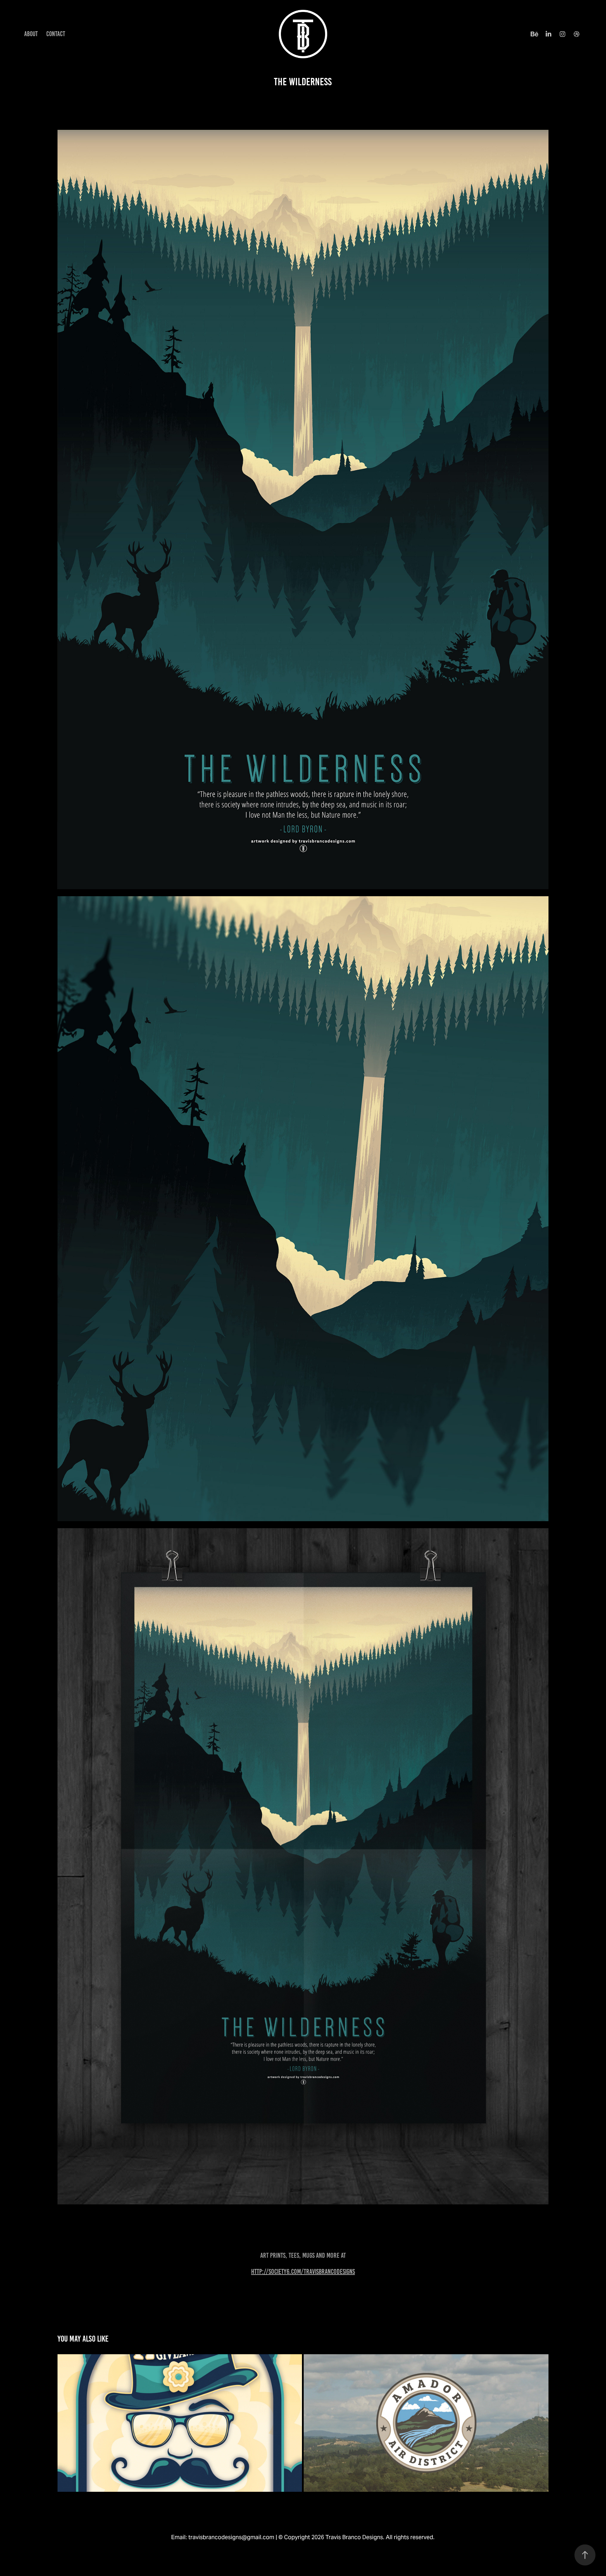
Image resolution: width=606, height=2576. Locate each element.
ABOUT (31, 34)
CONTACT (56, 34)
